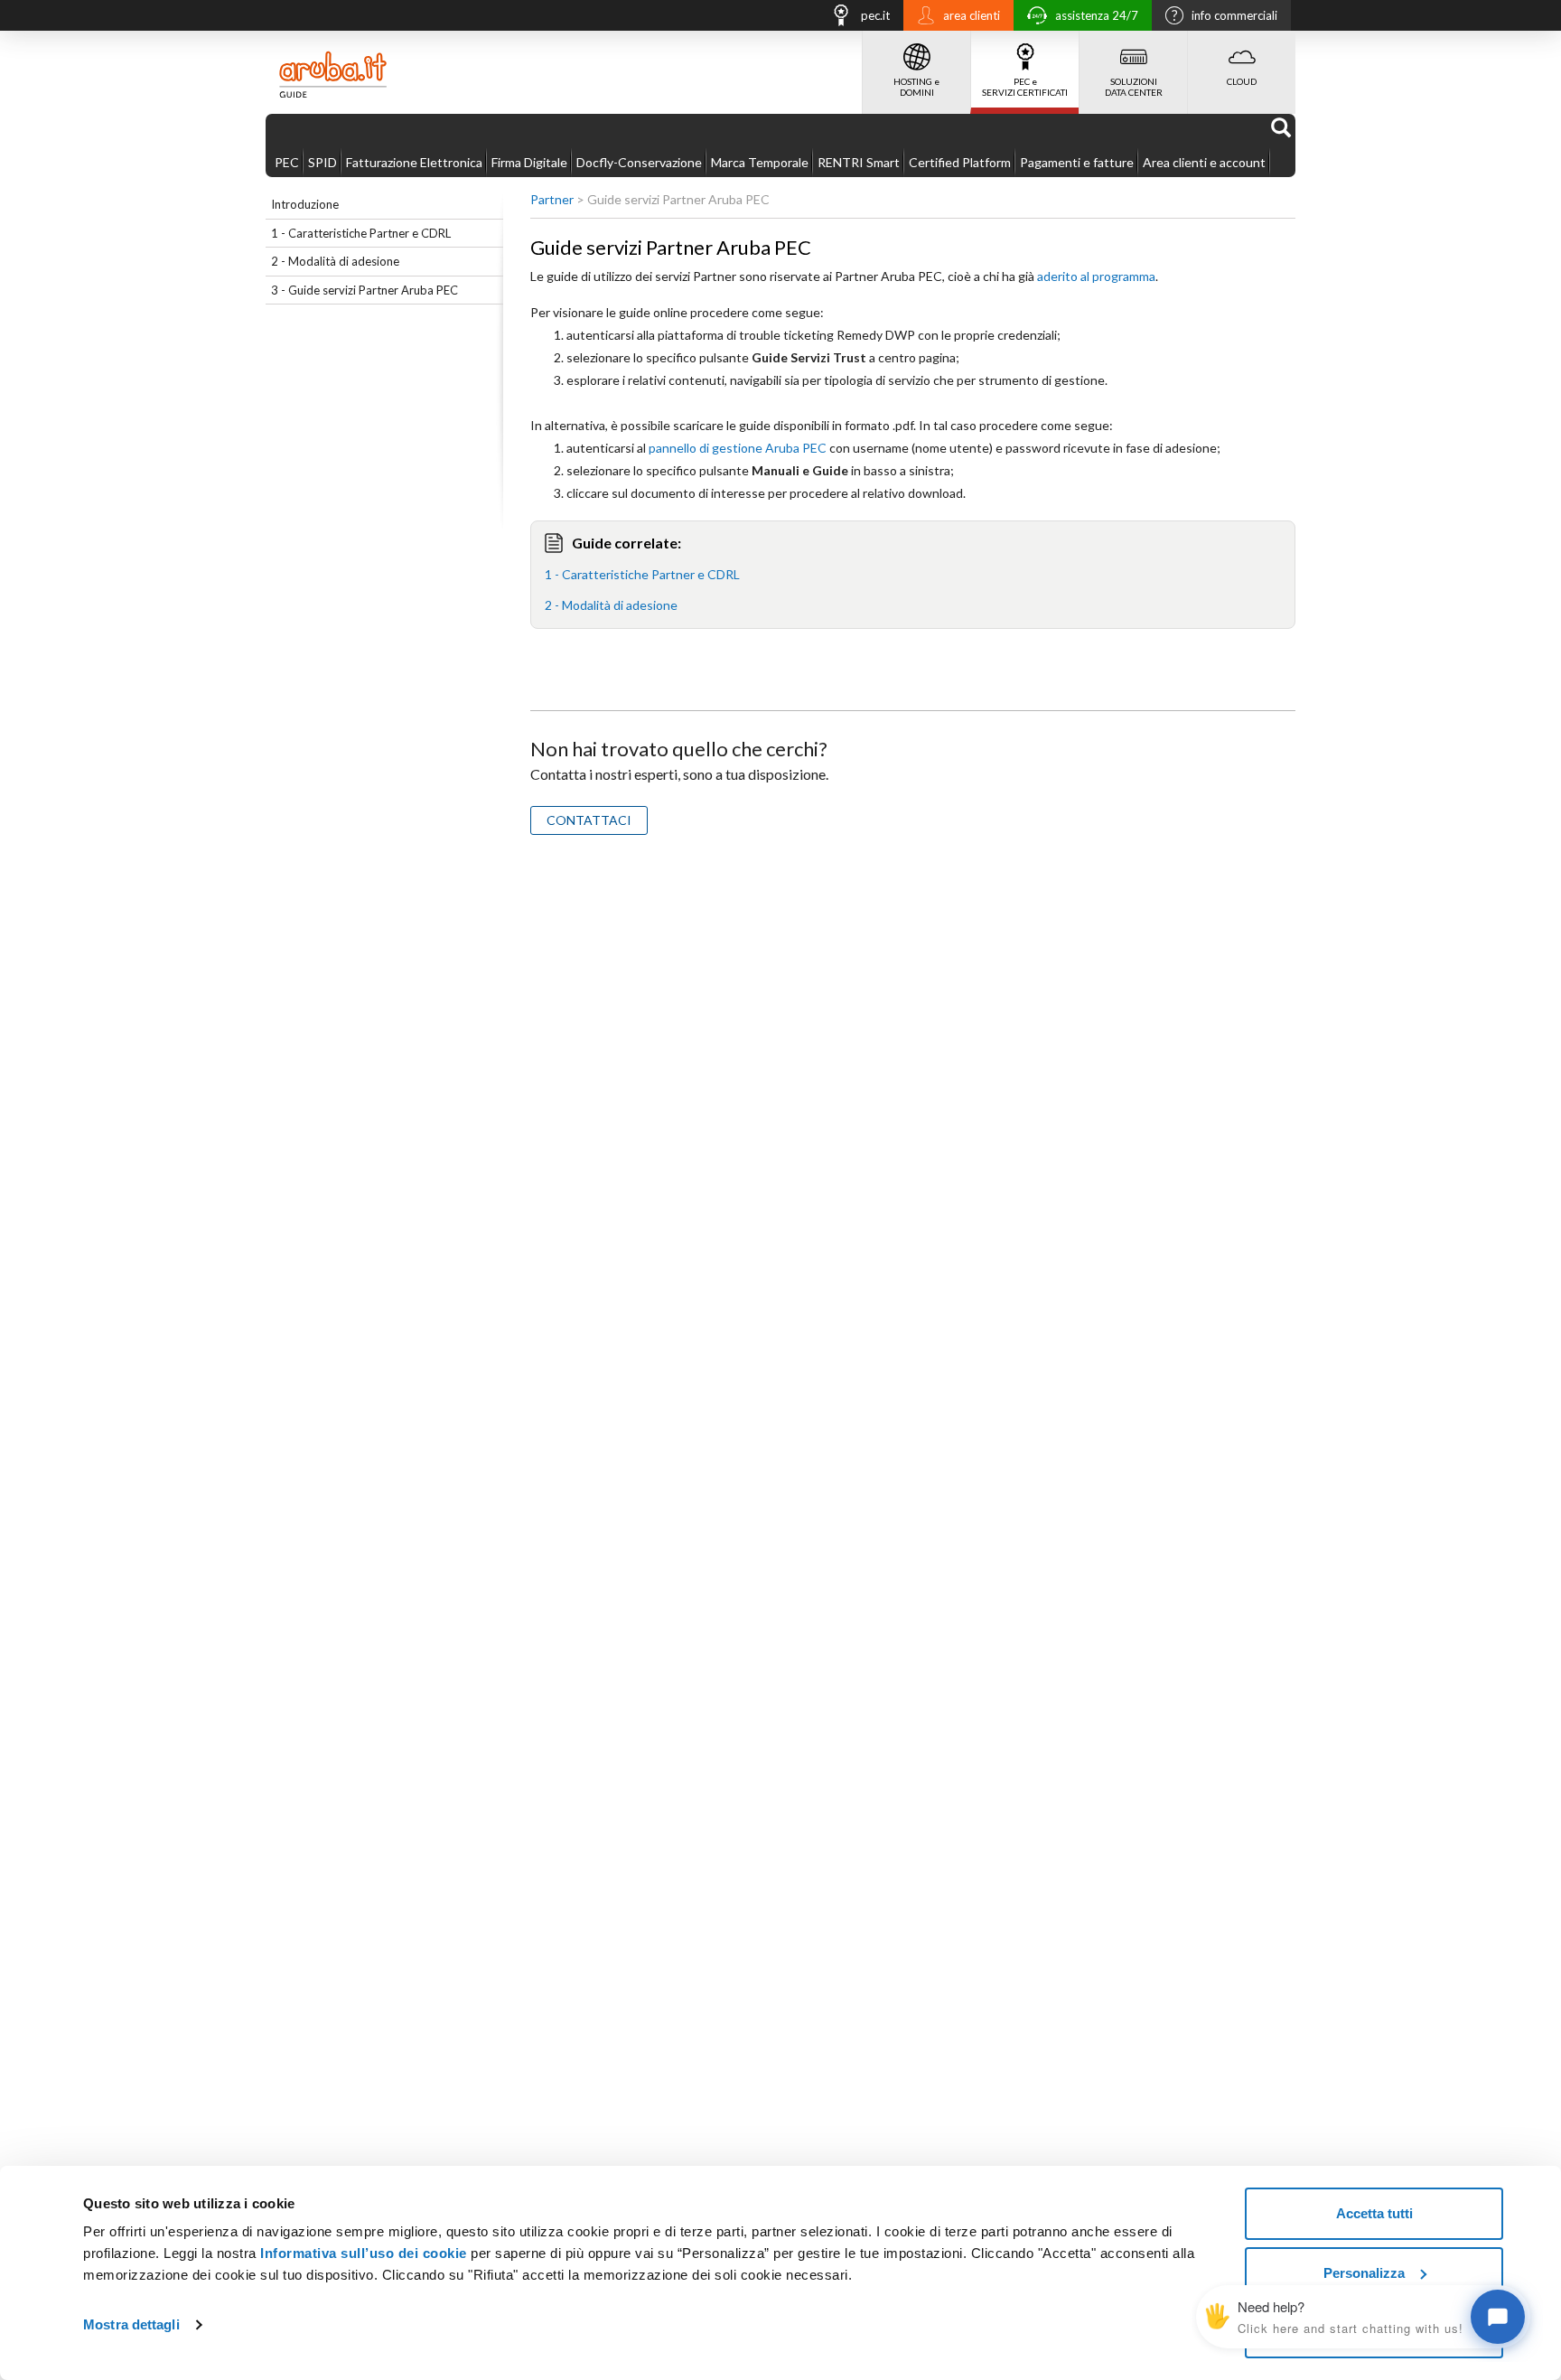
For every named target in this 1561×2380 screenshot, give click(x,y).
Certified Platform (960, 162)
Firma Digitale (529, 162)
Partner (552, 199)
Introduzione (305, 204)
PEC (287, 162)
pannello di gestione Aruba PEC (738, 448)
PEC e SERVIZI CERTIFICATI (1025, 87)
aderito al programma (1096, 276)
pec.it (875, 15)
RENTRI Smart (859, 162)
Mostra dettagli (131, 2324)
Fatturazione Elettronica (414, 162)
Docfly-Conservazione (639, 162)
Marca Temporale (760, 162)
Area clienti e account (1204, 162)
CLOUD (1242, 81)
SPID (322, 162)
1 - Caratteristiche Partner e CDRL (361, 233)
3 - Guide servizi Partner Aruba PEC (365, 290)
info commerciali (1234, 15)
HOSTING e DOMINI (916, 87)
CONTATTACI (589, 820)
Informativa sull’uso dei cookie (364, 2253)
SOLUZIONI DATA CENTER (1134, 87)
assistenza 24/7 (1097, 15)
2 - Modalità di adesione (335, 261)
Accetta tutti (1374, 2213)
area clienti (972, 15)
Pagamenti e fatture (1077, 162)
